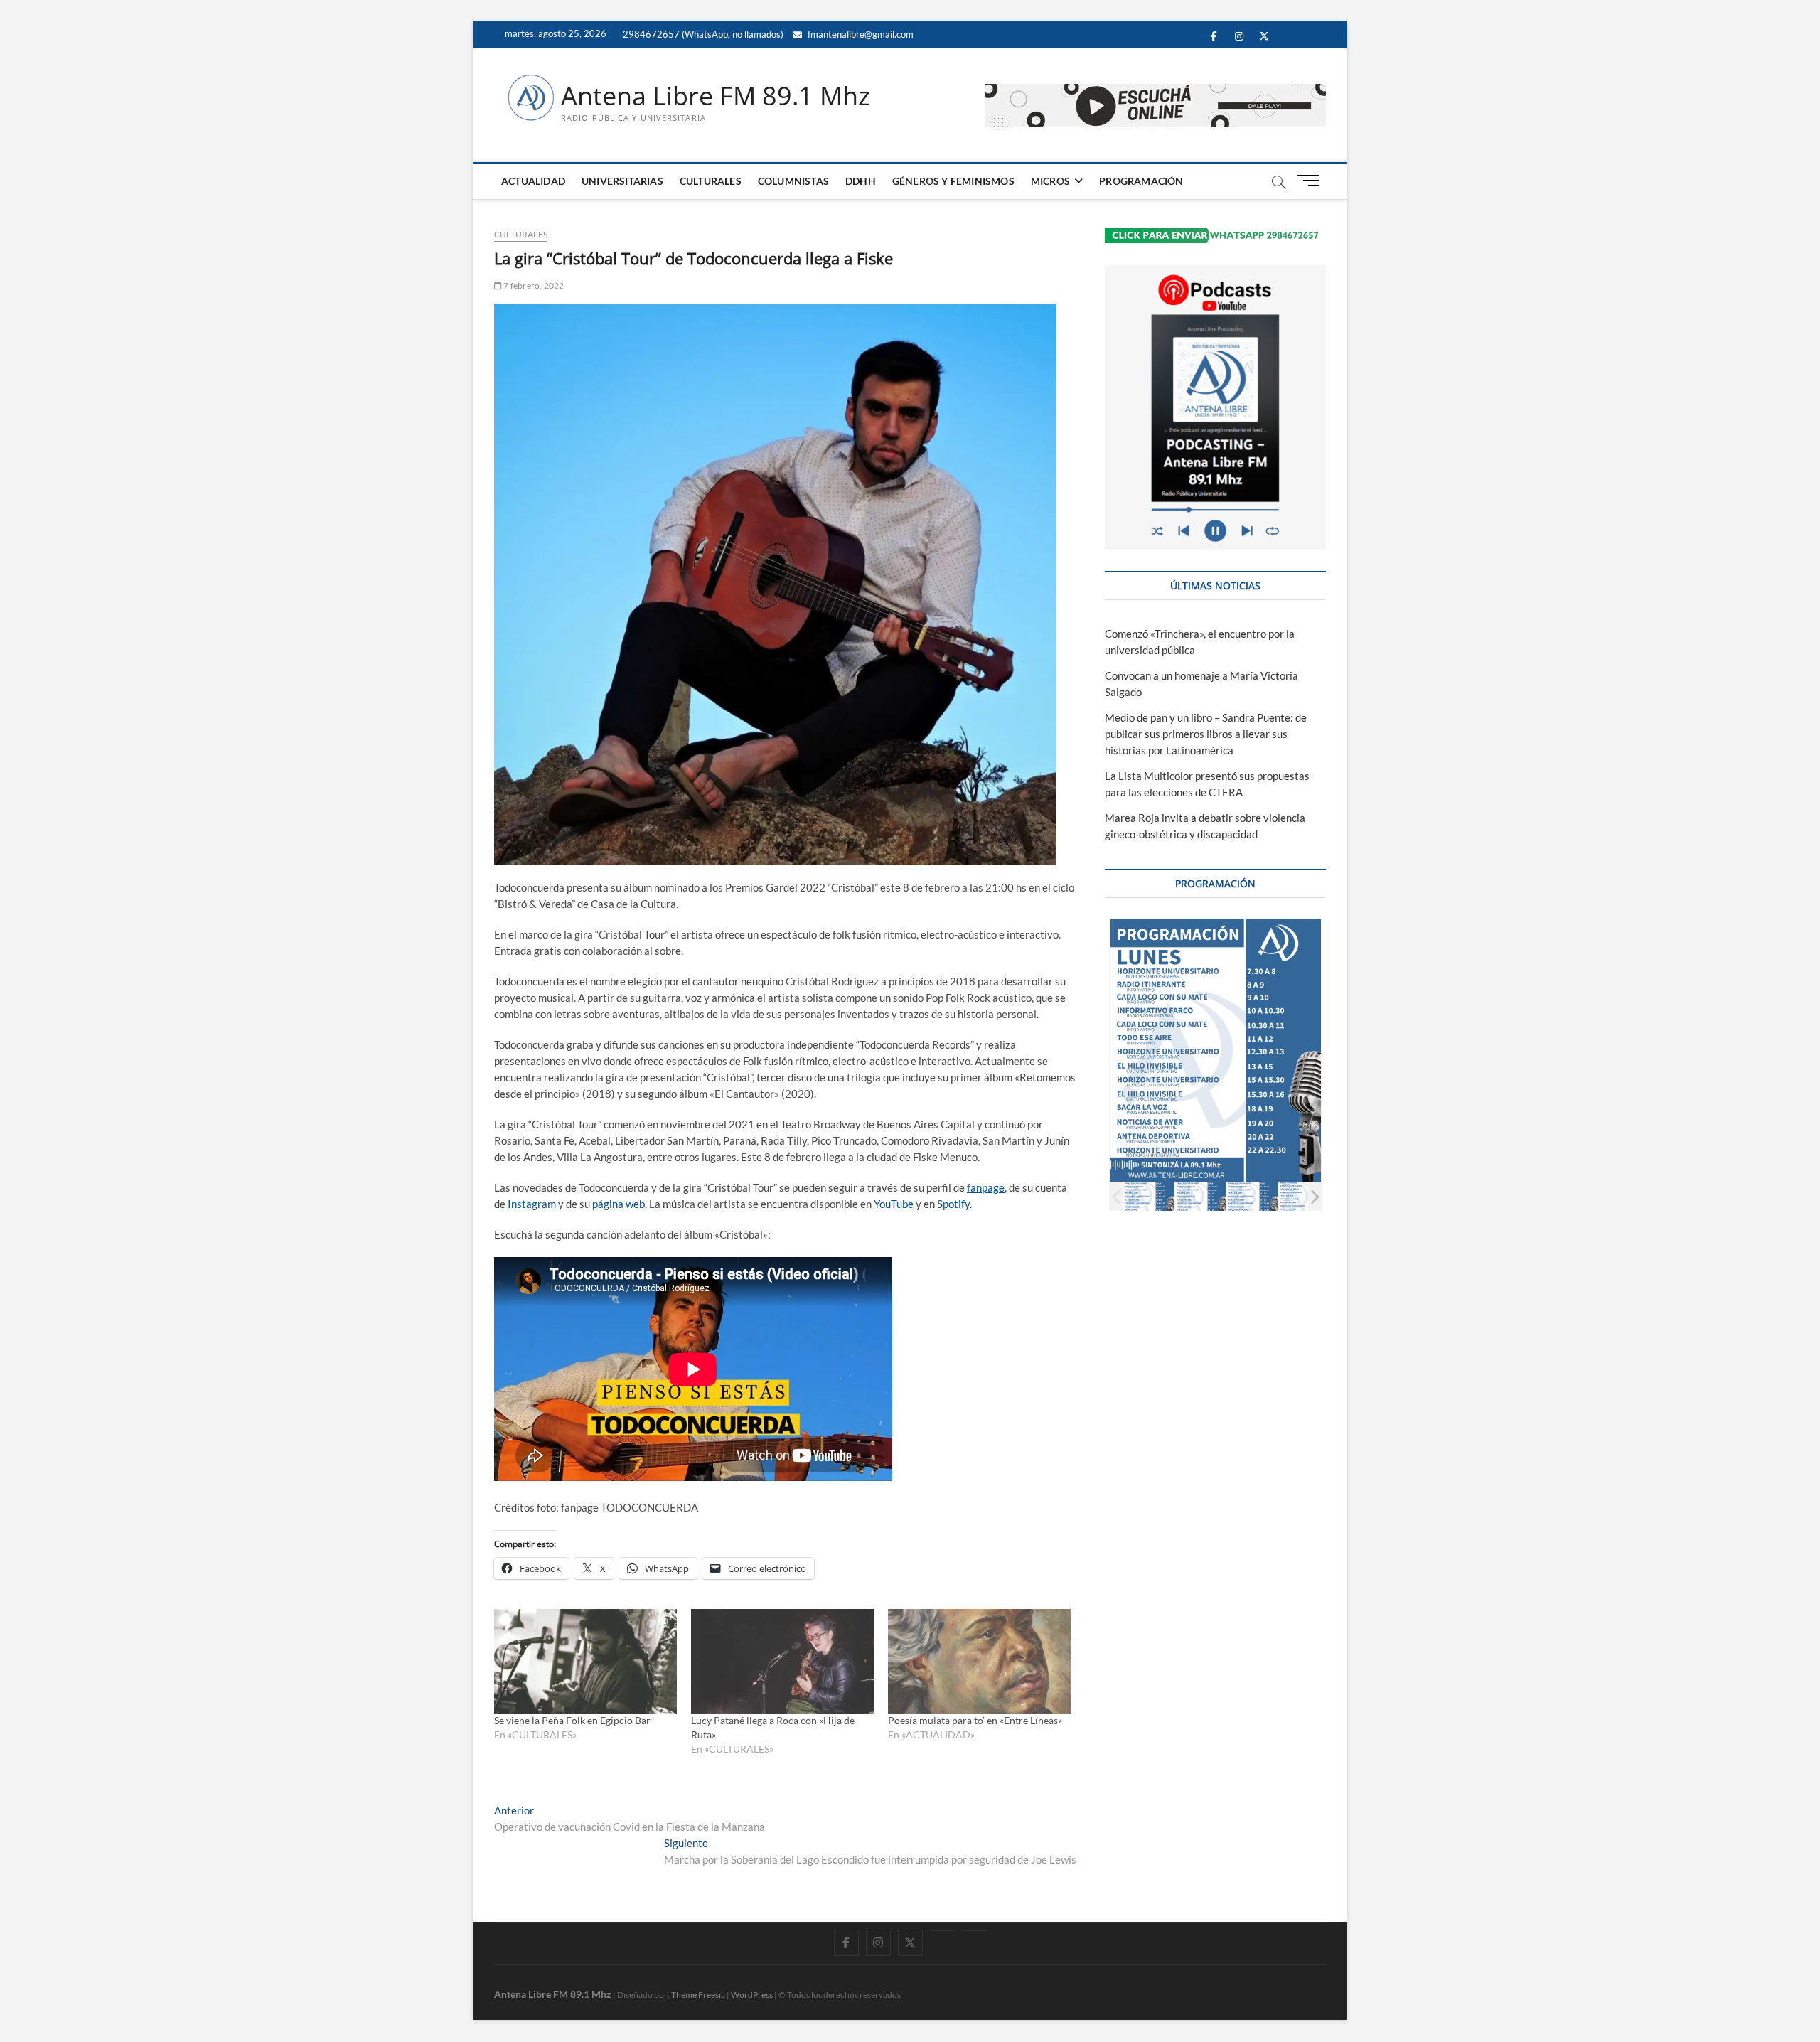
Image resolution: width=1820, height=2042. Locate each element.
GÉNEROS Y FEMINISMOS (953, 181)
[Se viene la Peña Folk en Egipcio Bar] (585, 1661)
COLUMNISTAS (793, 181)
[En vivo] (974, 1930)
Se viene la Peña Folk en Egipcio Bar (572, 1720)
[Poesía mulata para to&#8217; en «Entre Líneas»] (979, 1661)
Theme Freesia (698, 1995)
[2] (1200, 1196)
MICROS (1050, 181)
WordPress (752, 1995)
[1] (1149, 1196)
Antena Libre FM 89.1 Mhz (716, 96)
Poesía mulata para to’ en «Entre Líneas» (975, 1720)
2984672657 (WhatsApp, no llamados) (702, 34)
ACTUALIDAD (533, 181)
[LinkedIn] (942, 1930)
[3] (1252, 1196)
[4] (1304, 1196)
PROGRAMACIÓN (1141, 181)
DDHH (861, 181)
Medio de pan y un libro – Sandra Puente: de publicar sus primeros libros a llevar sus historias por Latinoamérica (1206, 734)
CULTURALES (711, 181)
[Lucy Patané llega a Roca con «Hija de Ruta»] (782, 1661)
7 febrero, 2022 (533, 285)
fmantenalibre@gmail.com (860, 34)
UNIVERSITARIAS (622, 181)
